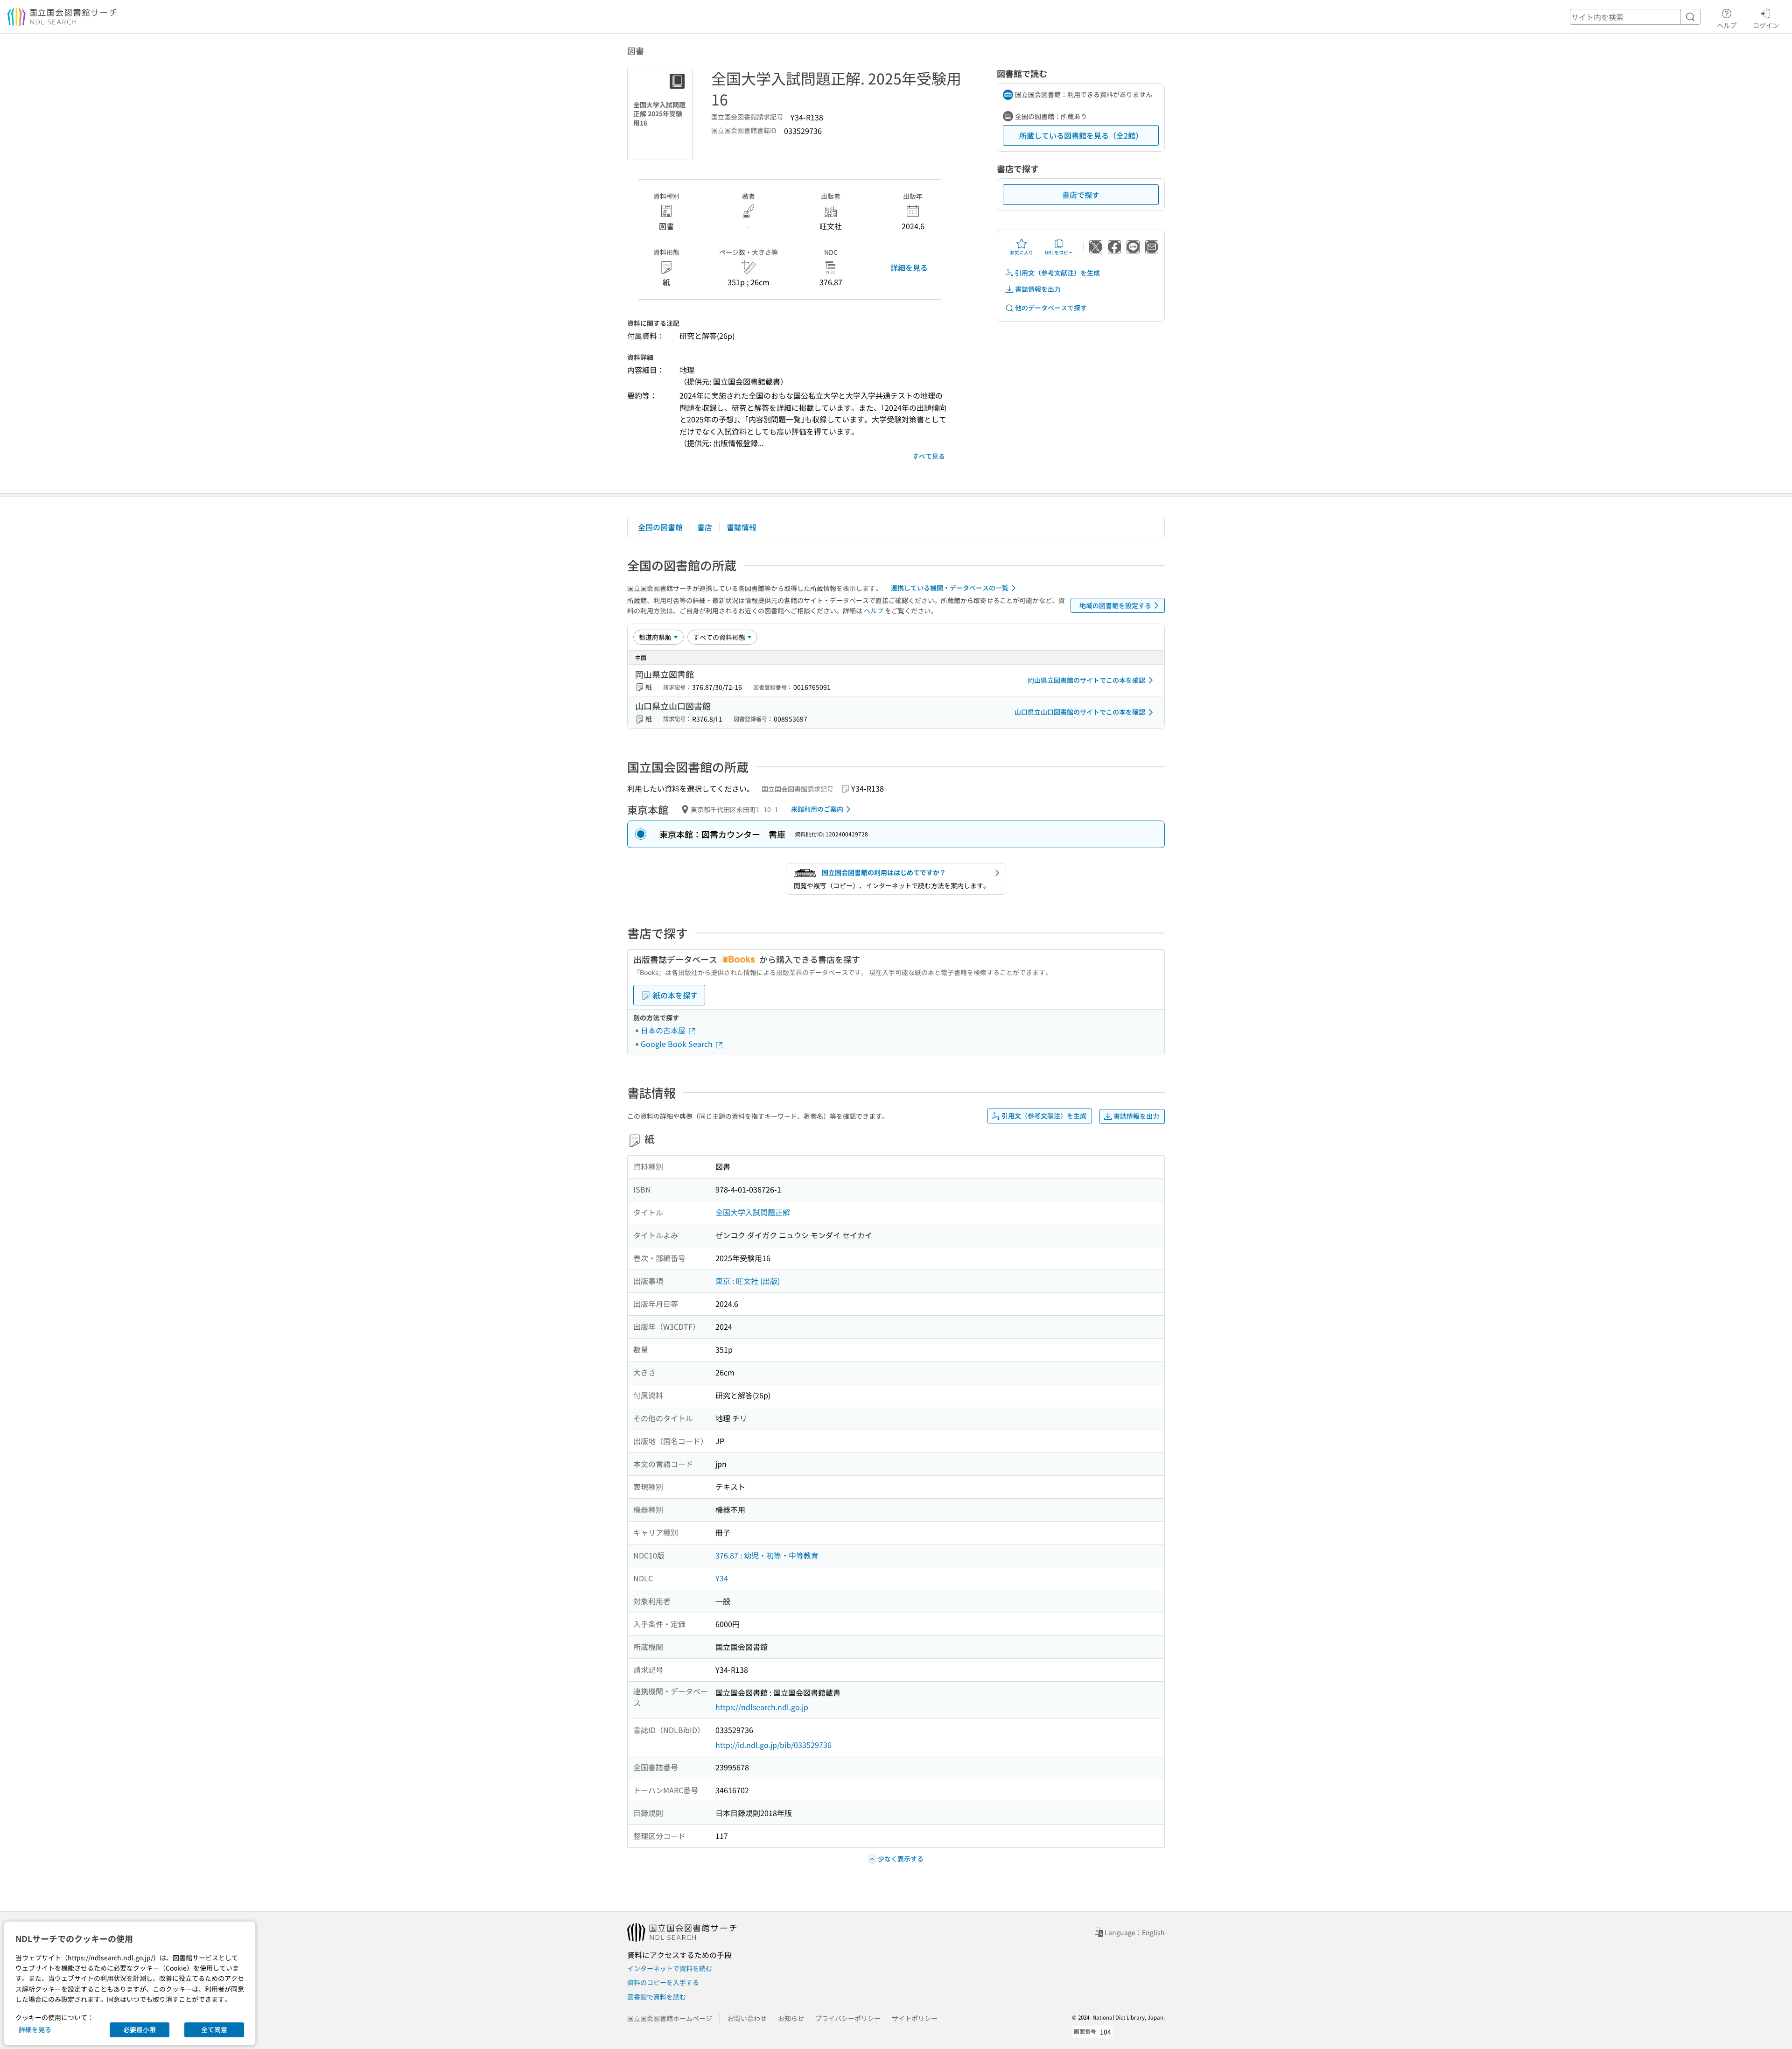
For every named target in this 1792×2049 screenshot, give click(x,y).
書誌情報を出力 (1038, 289)
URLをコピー (1059, 252)
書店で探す (1081, 195)
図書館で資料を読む (657, 1997)
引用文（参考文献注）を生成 (1057, 273)
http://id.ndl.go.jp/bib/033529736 (773, 1745)
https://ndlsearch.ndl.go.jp (762, 1707)
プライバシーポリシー (848, 2018)
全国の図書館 (660, 527)
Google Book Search (678, 1044)
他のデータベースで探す (1051, 308)
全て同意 (214, 2029)
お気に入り (1022, 252)
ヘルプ (1727, 25)
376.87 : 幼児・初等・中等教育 (767, 1555)
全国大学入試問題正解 (753, 1212)
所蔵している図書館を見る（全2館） (1081, 135)
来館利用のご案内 (817, 809)
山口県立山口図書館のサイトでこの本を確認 (1080, 712)
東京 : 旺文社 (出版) (748, 1281)
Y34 (722, 1578)
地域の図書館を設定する (1115, 605)
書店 (705, 527)
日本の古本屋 (664, 1030)
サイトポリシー (915, 2018)
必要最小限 (140, 2029)
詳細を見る (909, 267)
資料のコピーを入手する (663, 1982)
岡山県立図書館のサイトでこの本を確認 (1086, 680)
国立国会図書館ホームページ (670, 2018)
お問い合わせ (747, 2018)
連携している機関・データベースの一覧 (950, 588)
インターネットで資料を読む (670, 1968)
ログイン (1766, 25)
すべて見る (929, 456)
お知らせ (791, 2018)
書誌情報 (742, 527)
